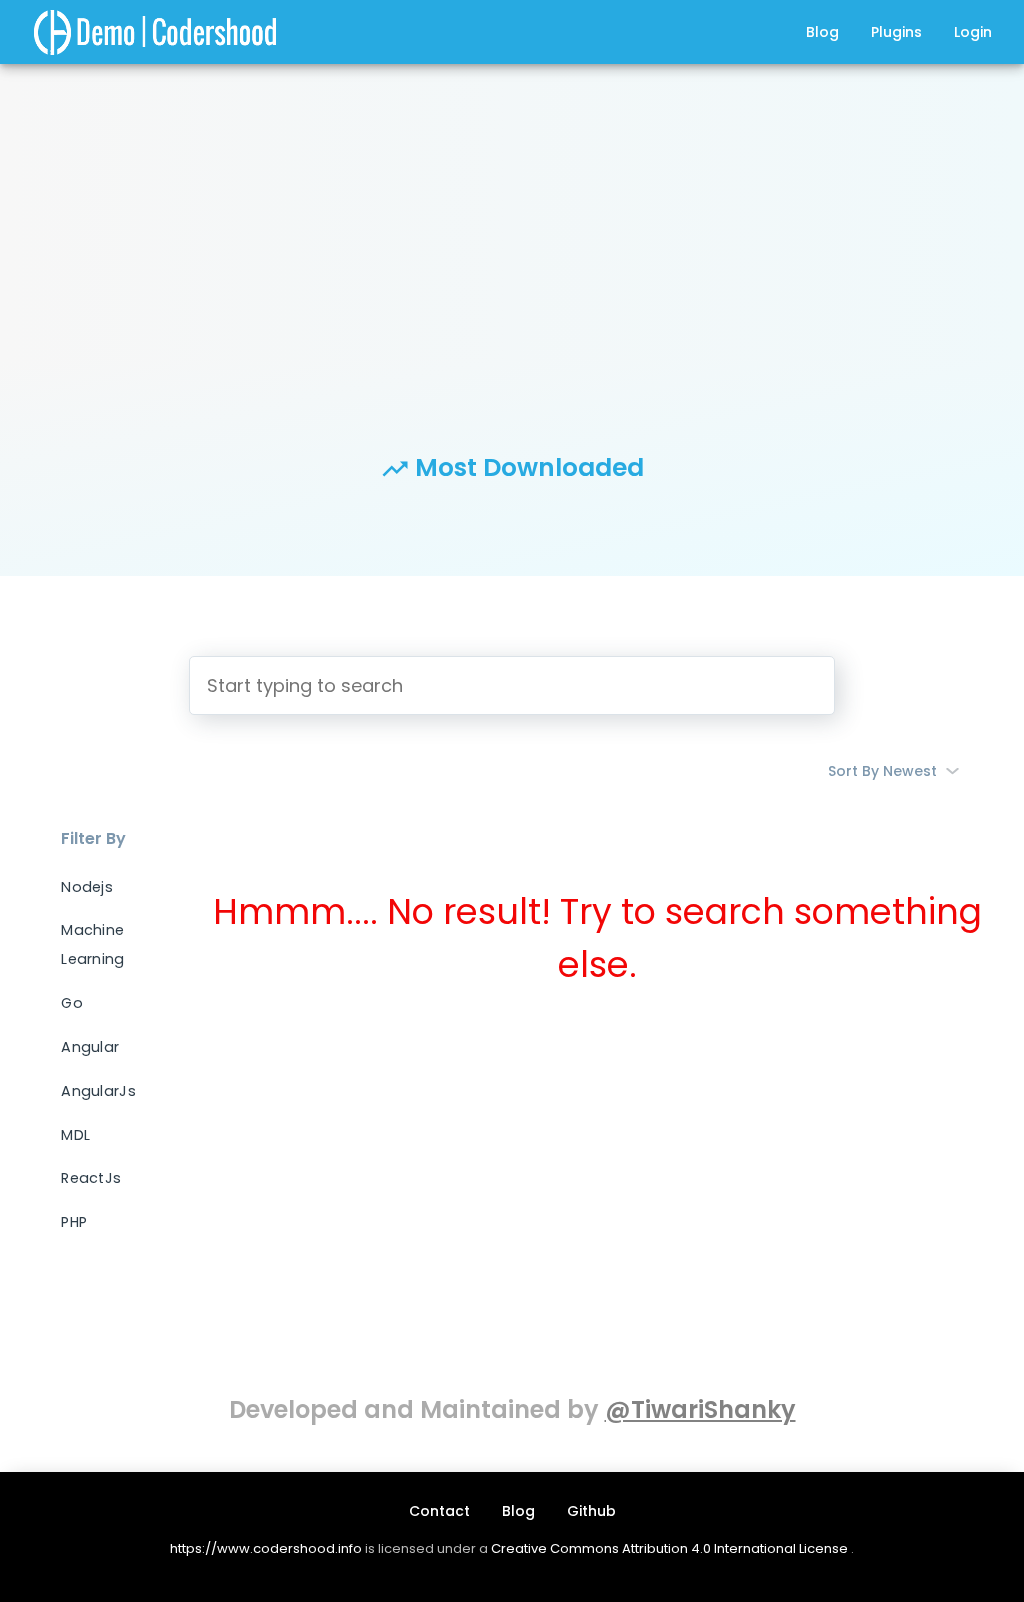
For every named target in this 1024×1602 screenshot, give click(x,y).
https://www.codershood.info (266, 1548)
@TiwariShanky (700, 1409)
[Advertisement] (512, 220)
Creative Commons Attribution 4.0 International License (671, 1548)
